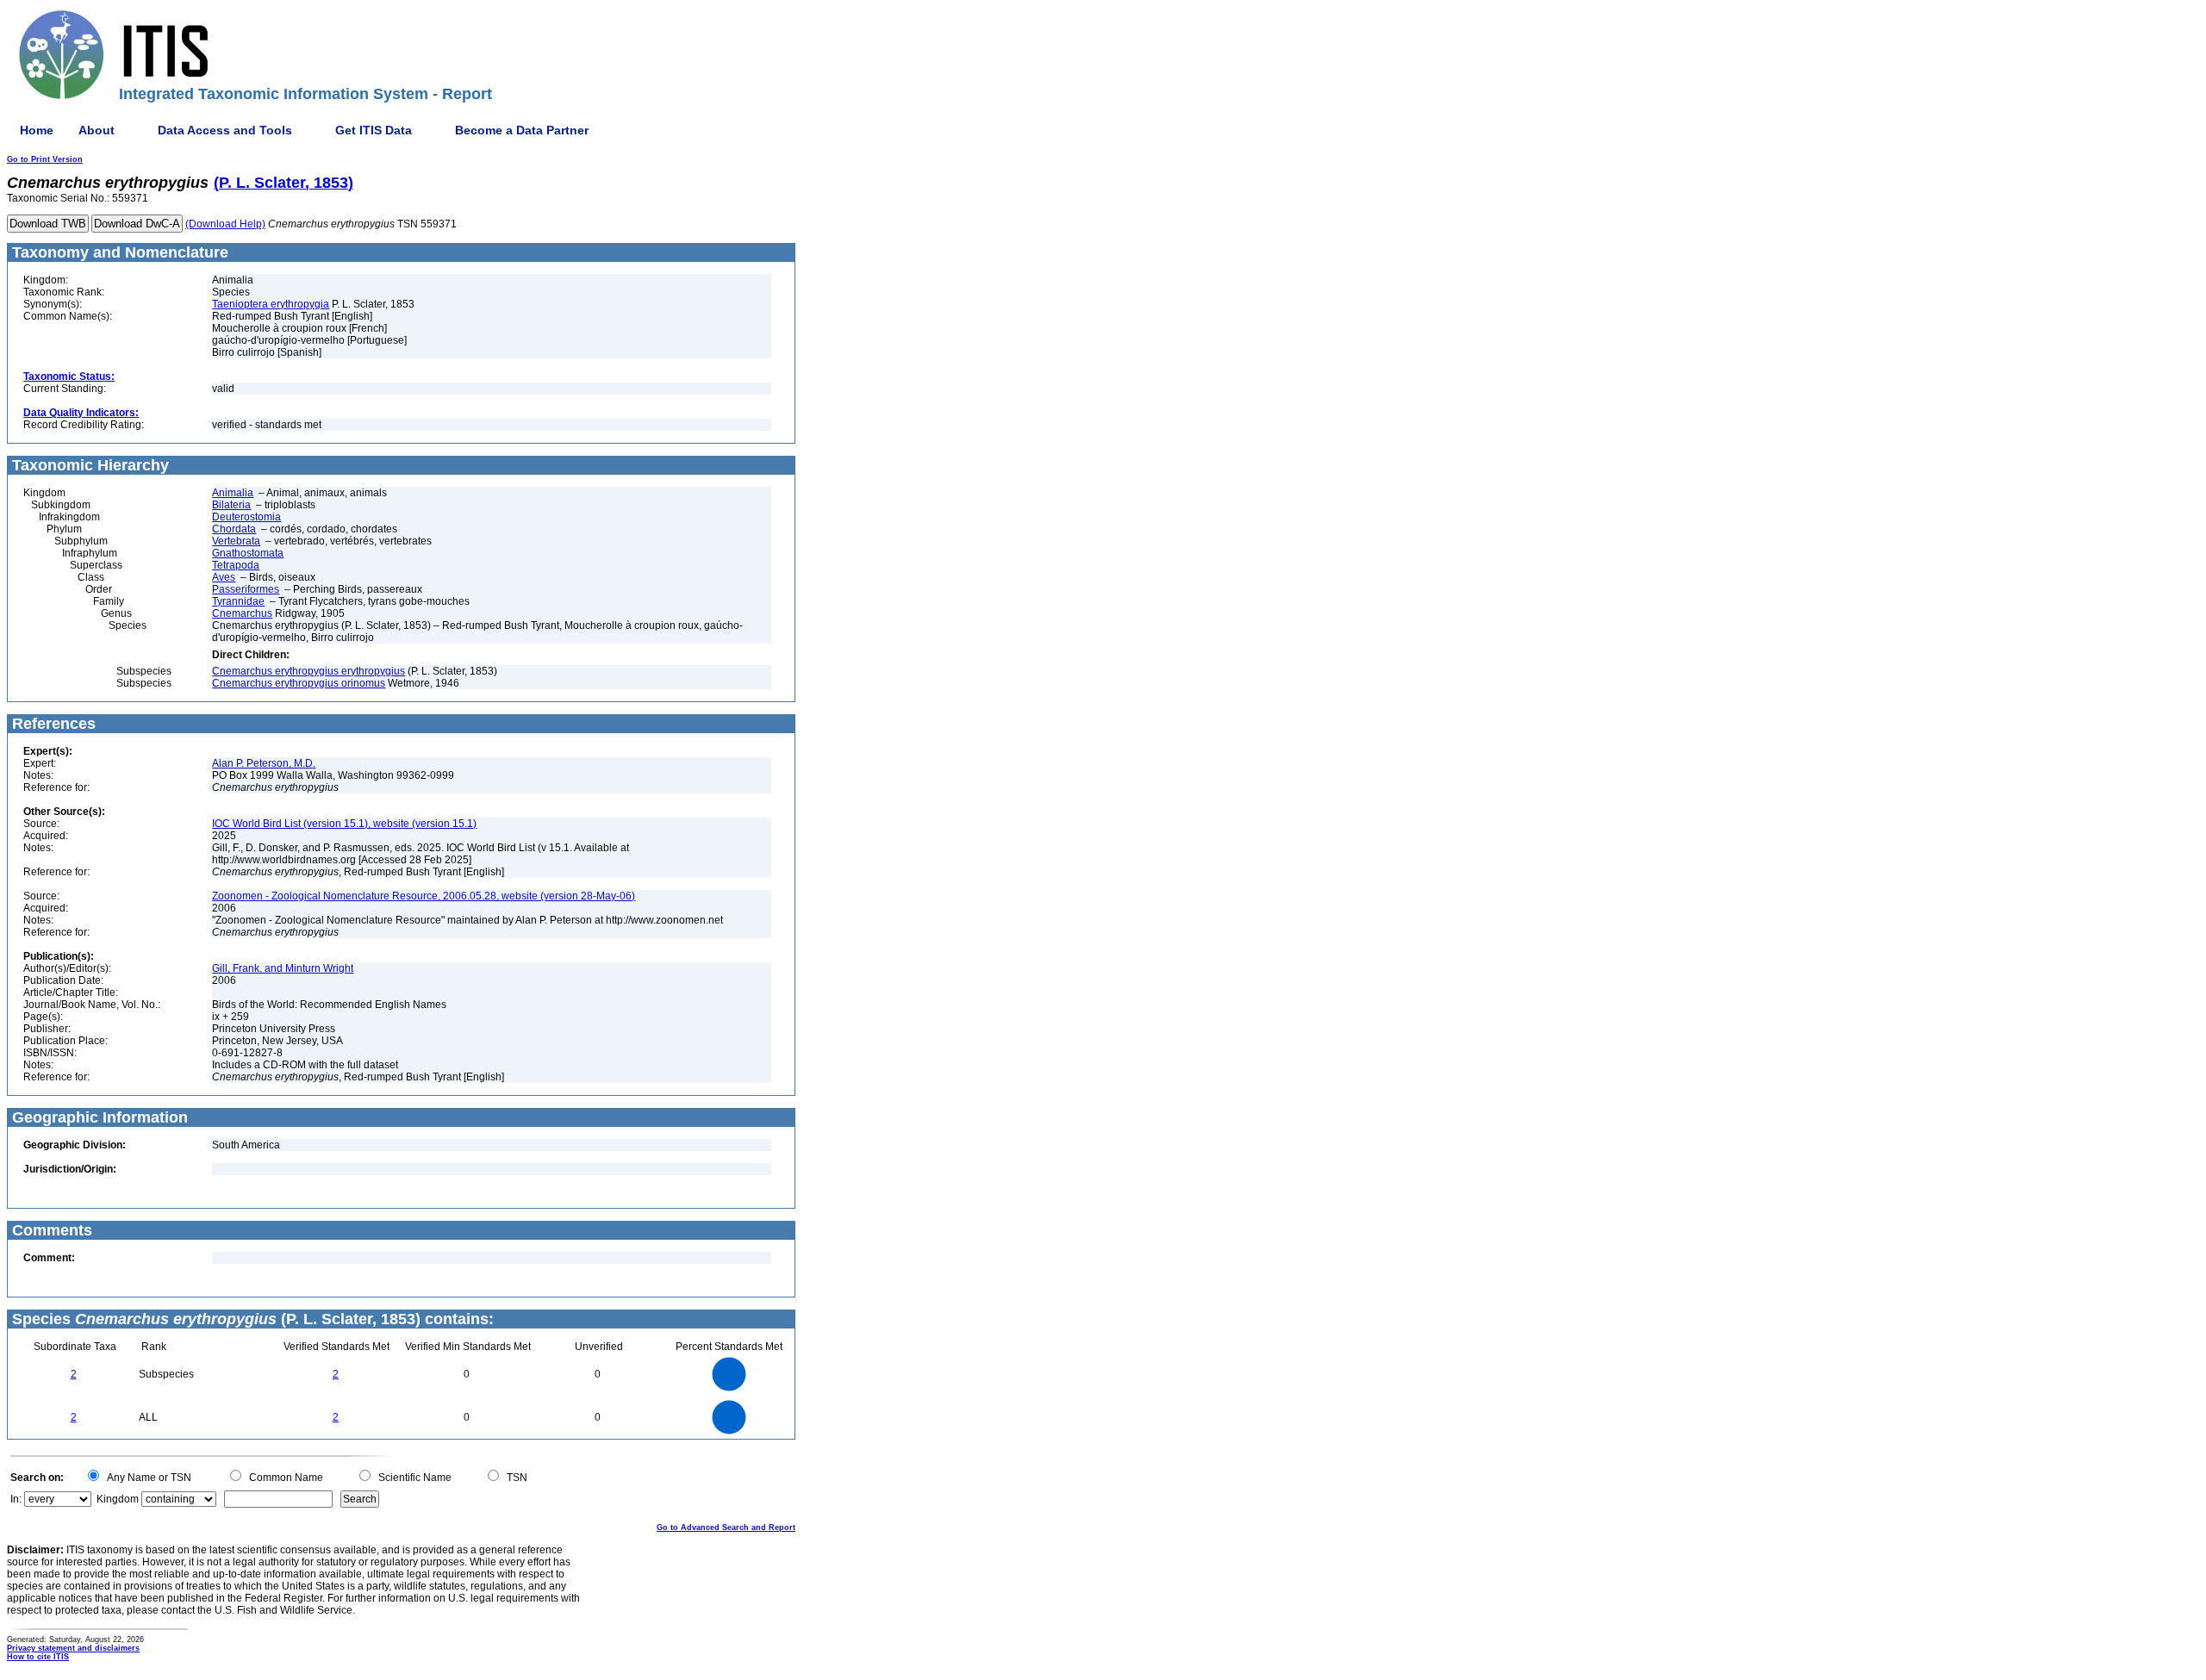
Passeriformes (246, 589)
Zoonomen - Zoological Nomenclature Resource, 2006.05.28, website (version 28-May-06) (424, 896)
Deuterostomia (246, 517)
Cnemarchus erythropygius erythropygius (308, 671)
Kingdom (118, 1499)
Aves (224, 577)
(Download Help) (225, 224)
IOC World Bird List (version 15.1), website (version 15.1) (344, 824)
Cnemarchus (242, 613)
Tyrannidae (238, 601)
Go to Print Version (45, 159)
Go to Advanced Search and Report (726, 1528)
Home (37, 130)
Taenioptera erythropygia (271, 304)
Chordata (234, 529)
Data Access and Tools (225, 130)
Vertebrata (236, 541)
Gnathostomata (248, 553)
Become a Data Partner (522, 130)
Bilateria (231, 505)
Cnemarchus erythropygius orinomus (299, 683)
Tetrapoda (236, 565)
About (97, 130)
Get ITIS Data (374, 130)
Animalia (233, 493)
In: (16, 1499)
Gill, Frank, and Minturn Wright (283, 968)
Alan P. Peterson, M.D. (264, 763)
